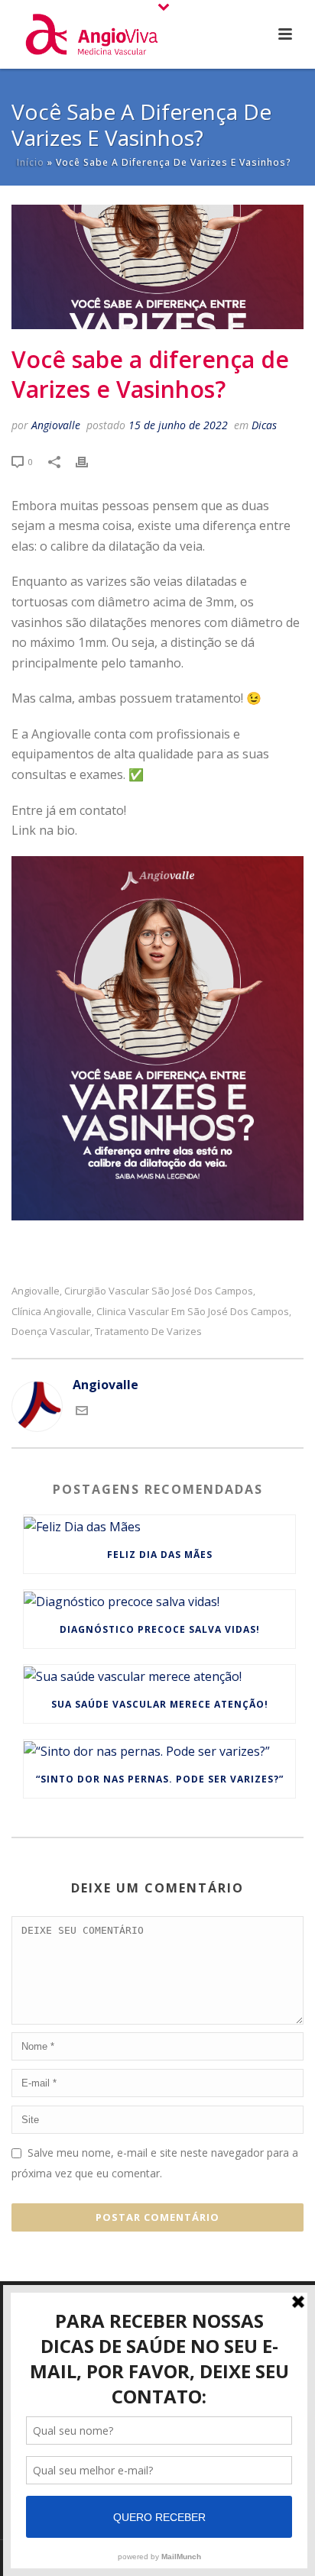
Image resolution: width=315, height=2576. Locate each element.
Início (31, 162)
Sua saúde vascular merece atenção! (160, 1704)
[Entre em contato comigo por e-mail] (82, 1412)
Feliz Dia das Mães (160, 1555)
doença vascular (51, 1332)
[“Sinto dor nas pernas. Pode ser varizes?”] (159, 1750)
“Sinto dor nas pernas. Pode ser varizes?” (160, 1779)
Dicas (264, 425)
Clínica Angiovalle (52, 1312)
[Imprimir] (89, 461)
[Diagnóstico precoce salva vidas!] (159, 1601)
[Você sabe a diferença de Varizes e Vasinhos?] (157, 267)
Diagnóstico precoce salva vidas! (160, 1629)
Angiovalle (56, 425)
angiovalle (36, 1291)
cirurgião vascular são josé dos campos (159, 1291)
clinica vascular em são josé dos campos (193, 1312)
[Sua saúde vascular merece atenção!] (159, 1676)
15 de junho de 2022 (178, 425)
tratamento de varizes (148, 1332)
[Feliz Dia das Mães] (159, 1526)
